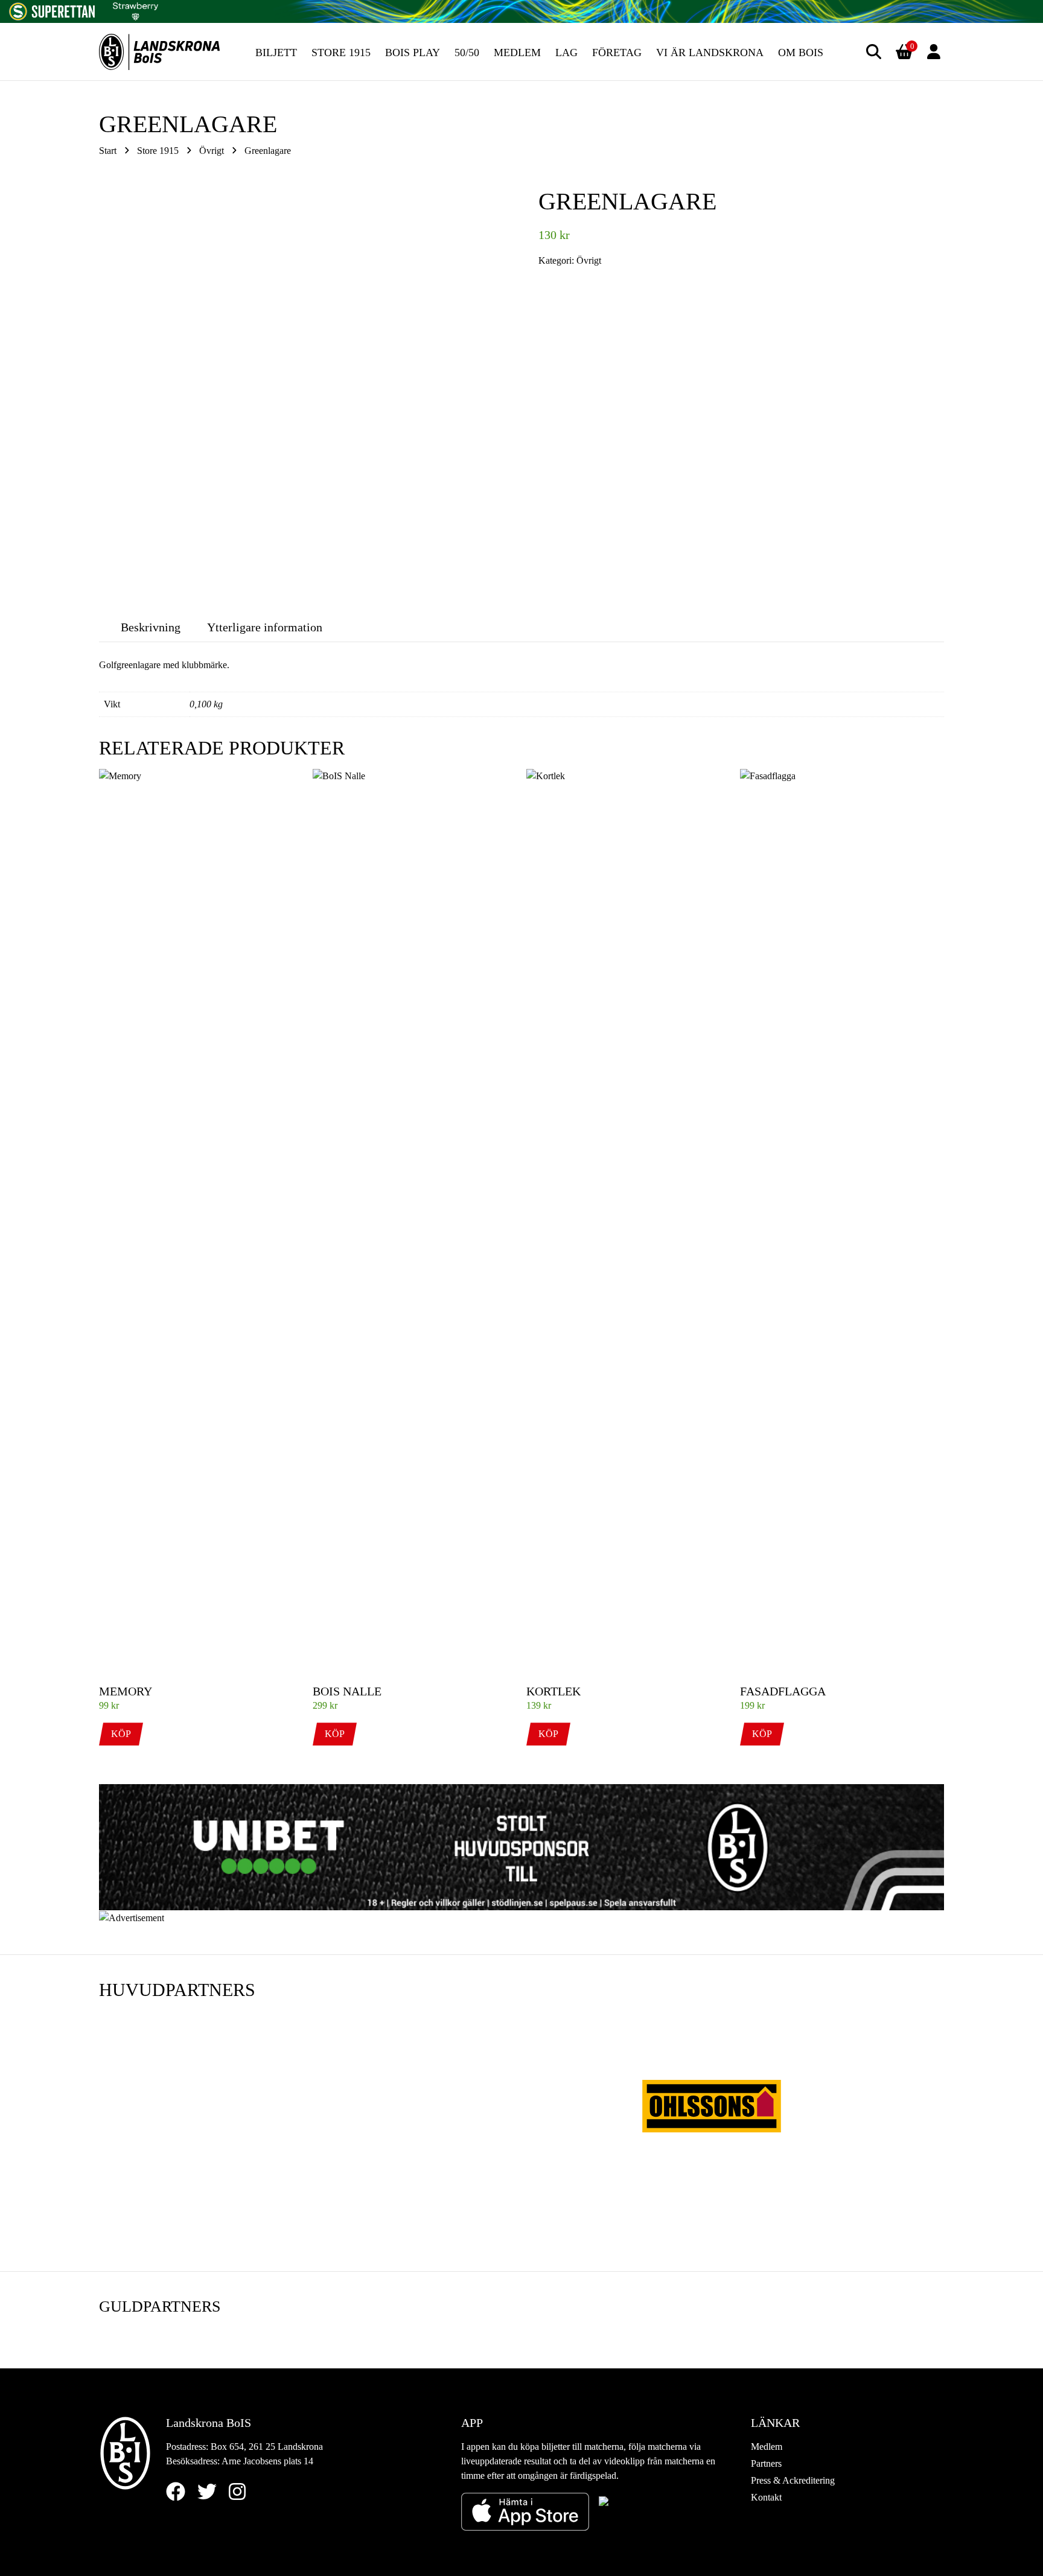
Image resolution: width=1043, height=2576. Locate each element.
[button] (874, 52)
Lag (566, 53)
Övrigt (212, 151)
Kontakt (766, 2497)
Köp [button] (121, 1734)
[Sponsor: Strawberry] (136, 9)
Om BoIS (801, 53)
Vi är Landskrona (710, 53)
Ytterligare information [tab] (265, 627)
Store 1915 (341, 53)
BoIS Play (413, 53)
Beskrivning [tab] (151, 627)
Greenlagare (268, 151)
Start (108, 151)
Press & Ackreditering (793, 2480)
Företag (617, 53)
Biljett (276, 53)
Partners (766, 2463)
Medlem (517, 53)
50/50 (467, 53)
